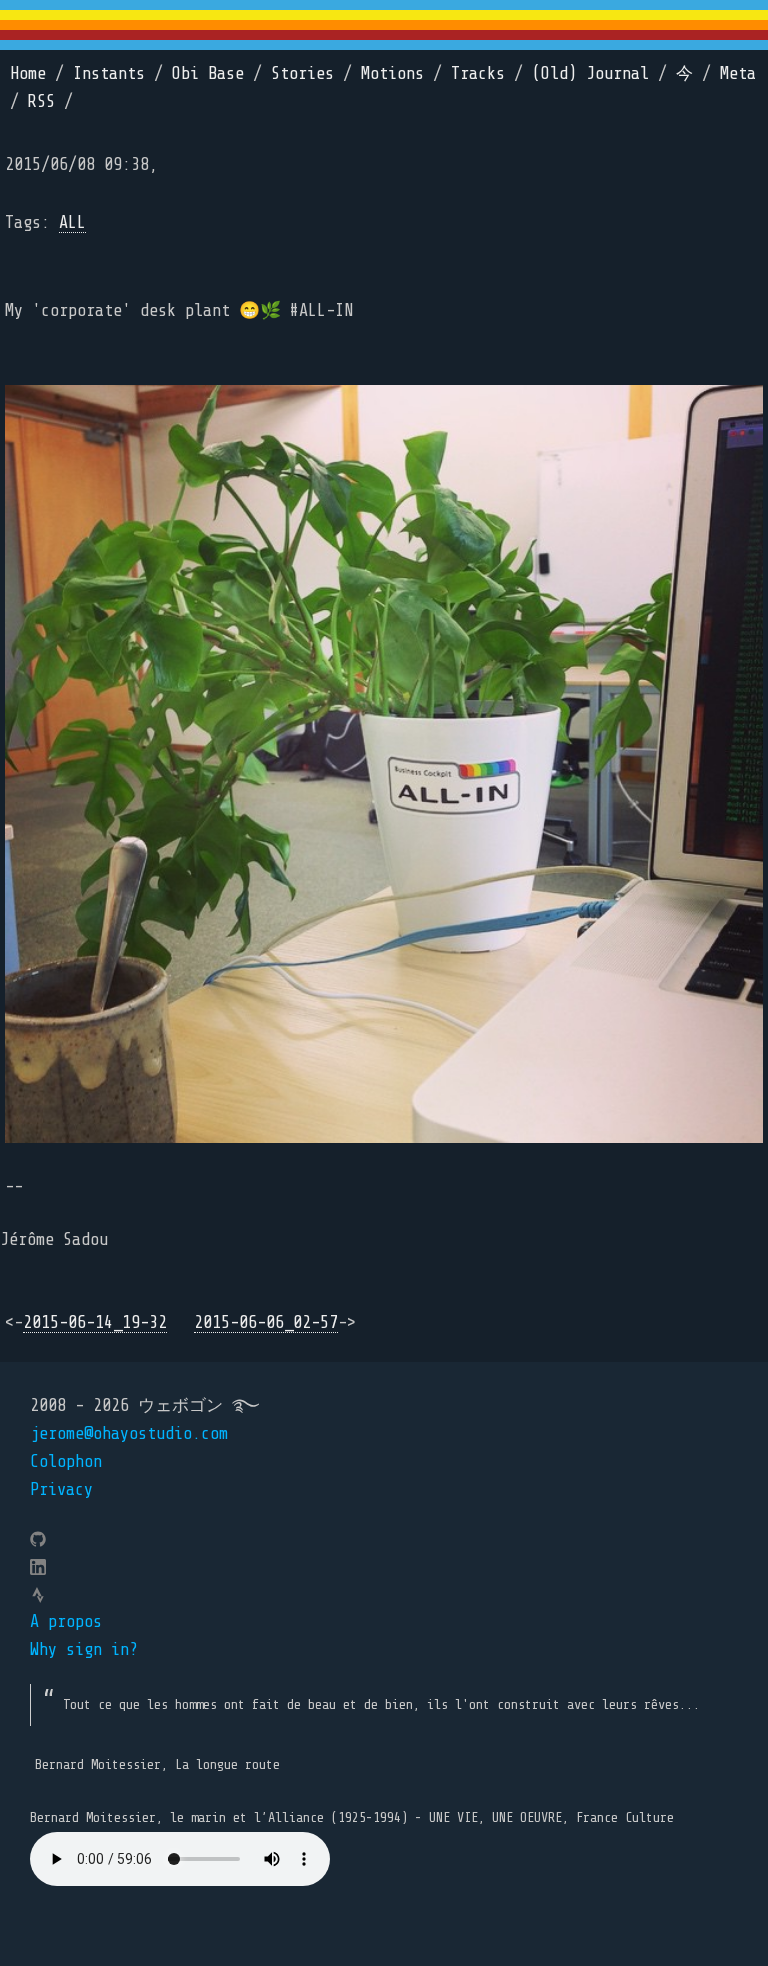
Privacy (61, 1489)
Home (28, 73)
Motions (392, 73)
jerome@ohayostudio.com (129, 1433)
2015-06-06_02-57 (266, 1322)
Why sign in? (84, 1649)
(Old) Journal (590, 73)
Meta (738, 73)
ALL (72, 222)
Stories (302, 73)
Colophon (66, 1461)
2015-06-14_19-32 (95, 1322)
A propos (66, 1621)
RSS (41, 101)
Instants (109, 73)
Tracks (478, 73)
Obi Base (208, 73)
